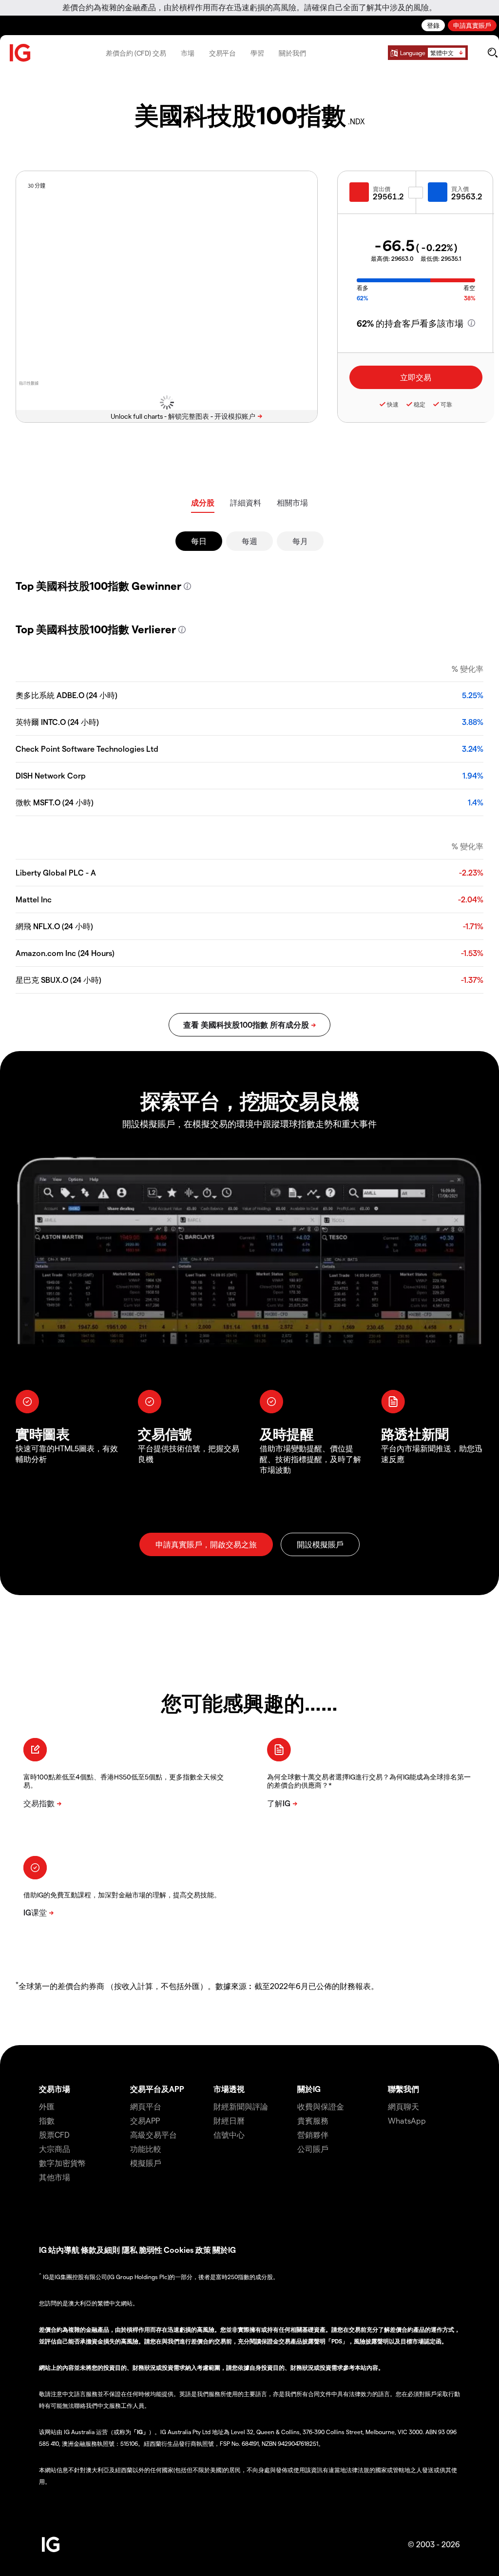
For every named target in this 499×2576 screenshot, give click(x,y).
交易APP (145, 2120)
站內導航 (64, 2250)
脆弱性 (151, 2250)
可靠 (446, 404)
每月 (300, 541)
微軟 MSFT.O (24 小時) (55, 802)
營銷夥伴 (313, 2135)
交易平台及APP (157, 2089)
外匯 (47, 2106)
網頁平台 (146, 2106)
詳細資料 (246, 502)
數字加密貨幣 (62, 2163)
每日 (199, 541)
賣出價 (382, 189)
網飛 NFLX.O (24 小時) (54, 926)
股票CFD (54, 2135)
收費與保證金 (321, 2106)
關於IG (309, 2089)
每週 (249, 541)
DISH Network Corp (51, 775)
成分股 (203, 502)
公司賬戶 (313, 2149)
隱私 (130, 2250)
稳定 (420, 404)
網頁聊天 (403, 2106)
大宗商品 (55, 2149)
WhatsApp (407, 2120)
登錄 (433, 25)
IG (43, 2250)
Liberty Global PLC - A (56, 872)
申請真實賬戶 (472, 25)
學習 (257, 53)
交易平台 (223, 53)
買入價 (460, 189)
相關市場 (292, 502)
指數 (47, 2120)
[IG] (20, 53)
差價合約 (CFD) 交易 (136, 53)
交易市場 (55, 2089)
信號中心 (229, 2135)
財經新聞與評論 (241, 2106)
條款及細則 (101, 2250)
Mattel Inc (34, 899)
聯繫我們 (403, 2089)
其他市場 (55, 2177)
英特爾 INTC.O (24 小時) (57, 722)
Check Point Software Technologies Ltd (87, 749)
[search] (492, 53)
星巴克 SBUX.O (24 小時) (58, 980)
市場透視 (229, 2089)
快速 (393, 404)
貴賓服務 (313, 2120)
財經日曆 (229, 2120)
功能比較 (146, 2149)
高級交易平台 (154, 2135)
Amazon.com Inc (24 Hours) (65, 953)
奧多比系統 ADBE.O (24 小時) (67, 695)
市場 (188, 53)
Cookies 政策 (187, 2250)
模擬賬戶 (146, 2163)
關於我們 (292, 53)
